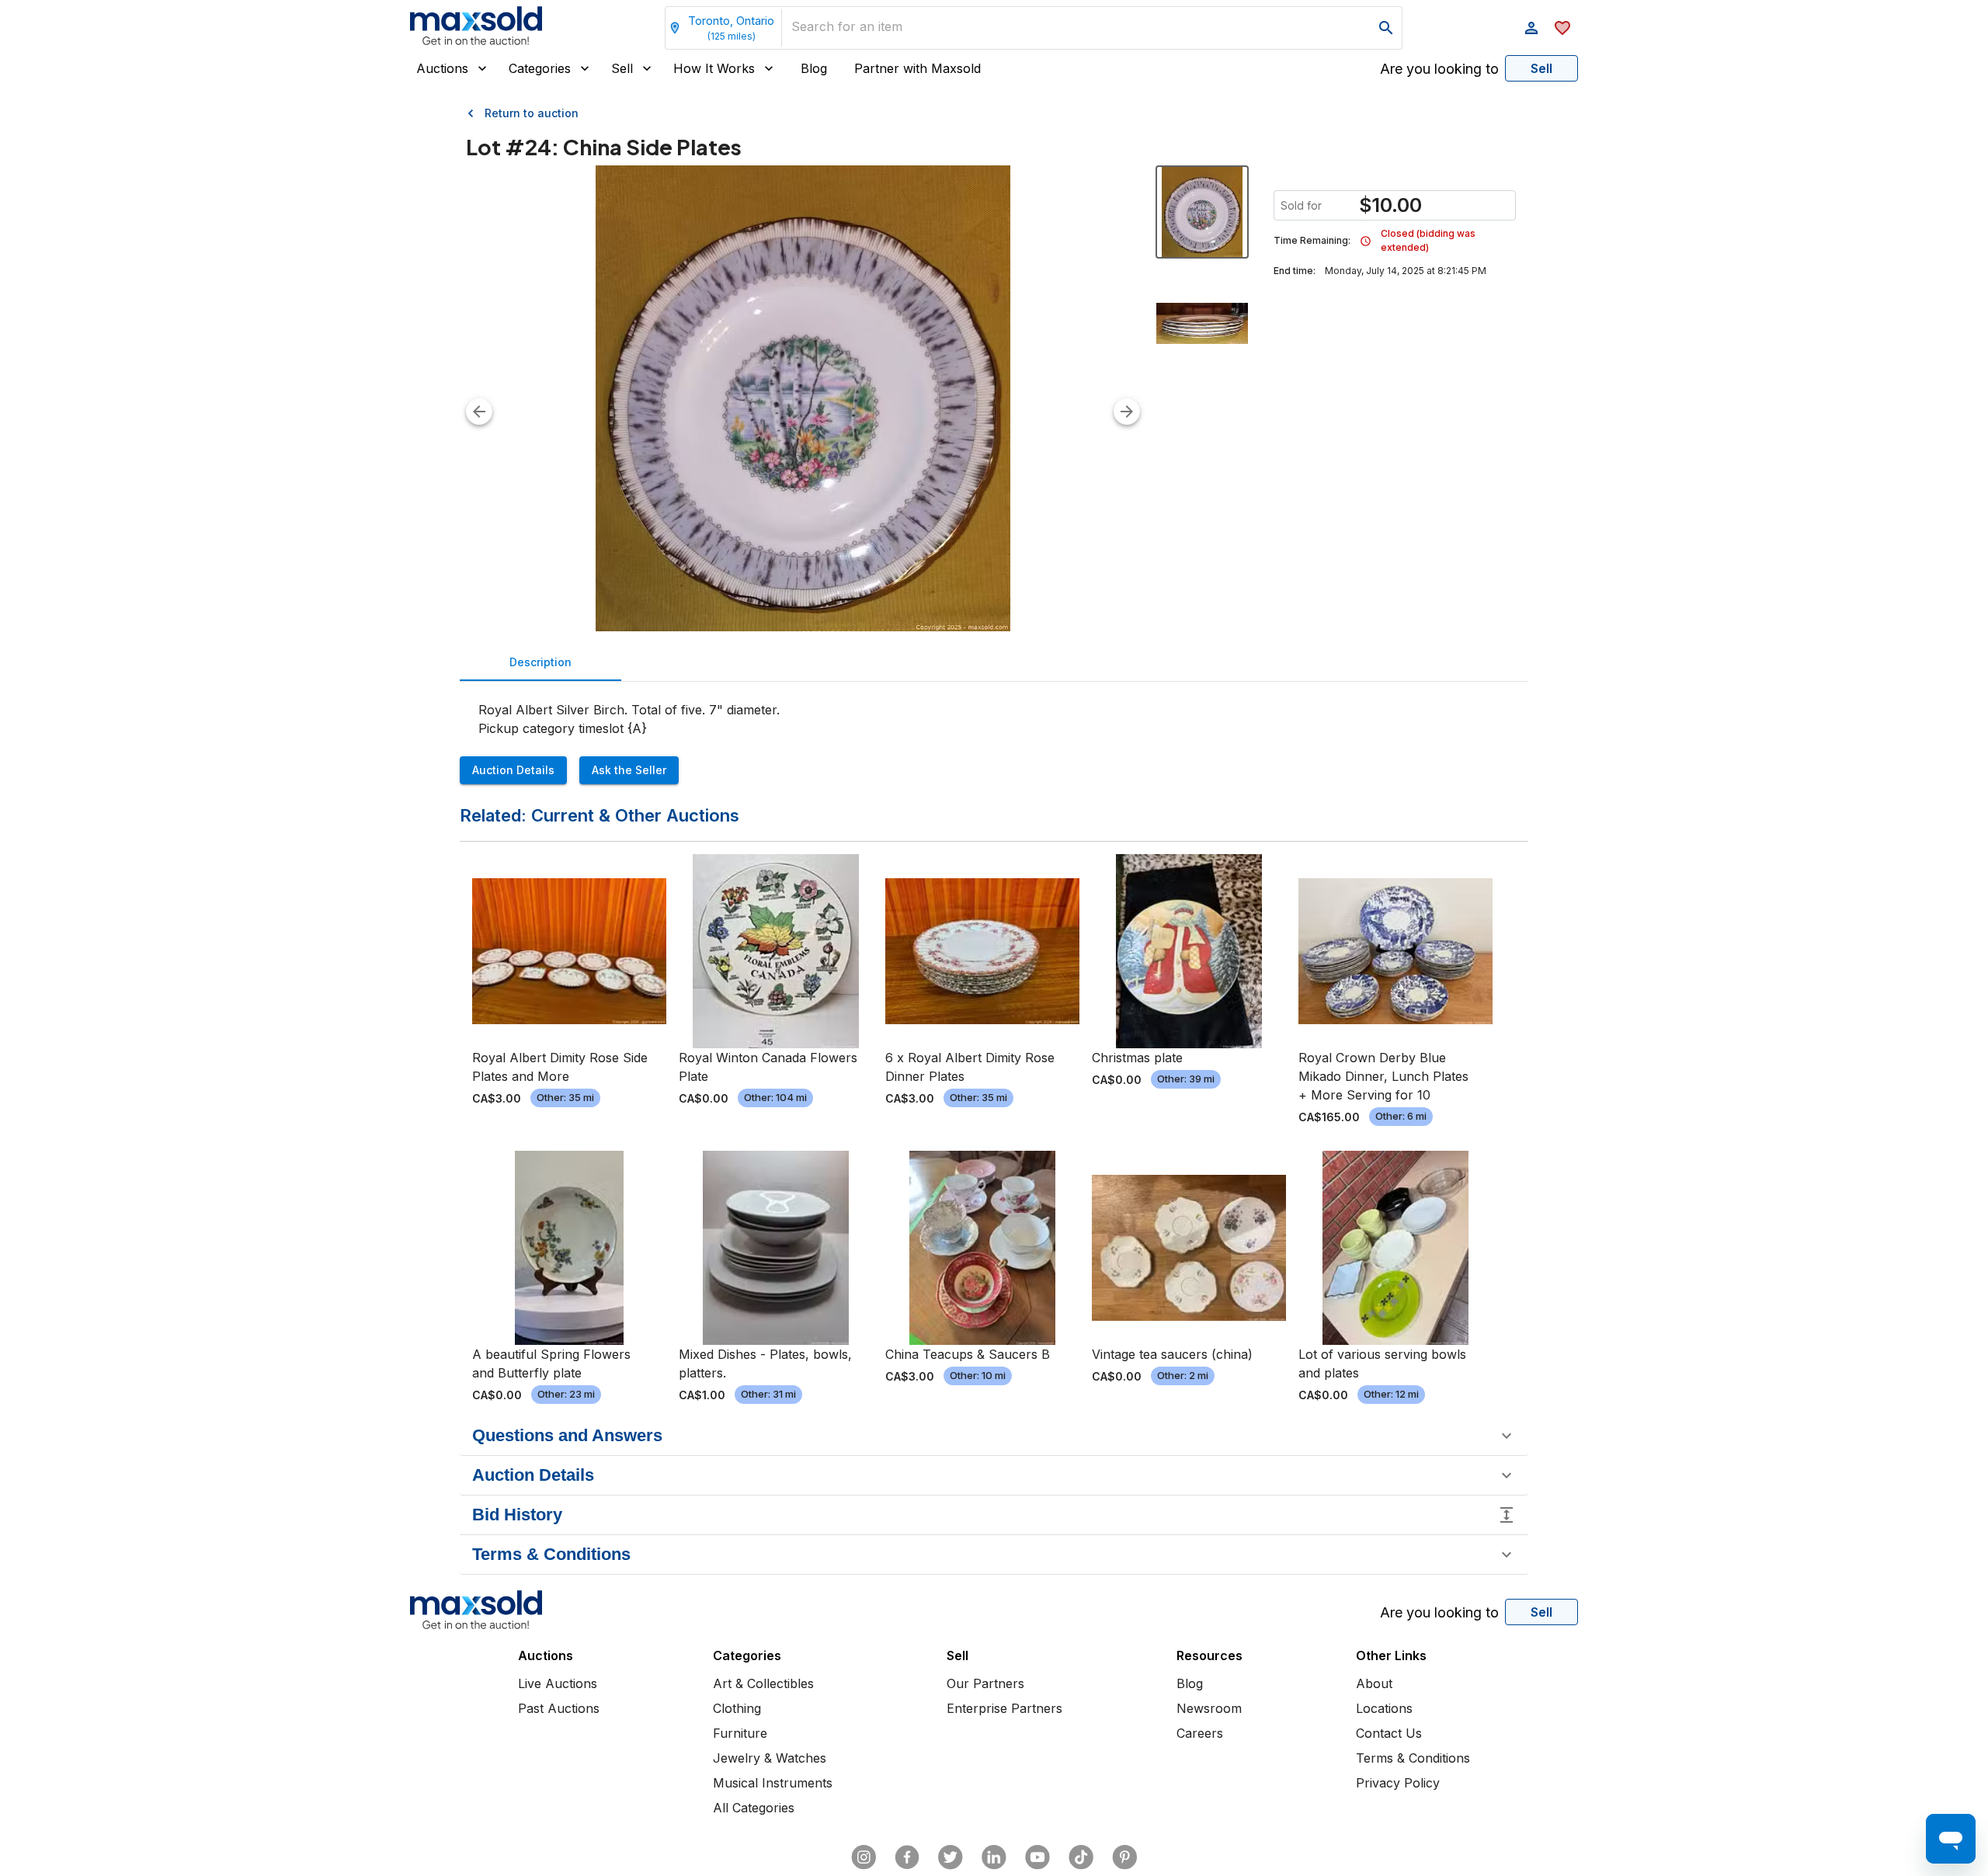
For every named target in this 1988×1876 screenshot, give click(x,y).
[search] (1386, 28)
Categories (540, 68)
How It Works (714, 68)
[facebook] (907, 1857)
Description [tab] (540, 662)
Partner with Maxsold (918, 68)
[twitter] (951, 1857)
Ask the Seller (629, 770)
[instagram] (864, 1857)
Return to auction (532, 113)
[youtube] (1037, 1857)
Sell (622, 68)
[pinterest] (1124, 1857)
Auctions (442, 68)
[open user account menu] (1531, 28)
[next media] (1127, 412)
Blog (814, 68)
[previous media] (479, 412)
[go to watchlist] (1562, 28)
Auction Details (513, 770)
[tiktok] (1081, 1857)
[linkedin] (994, 1857)
